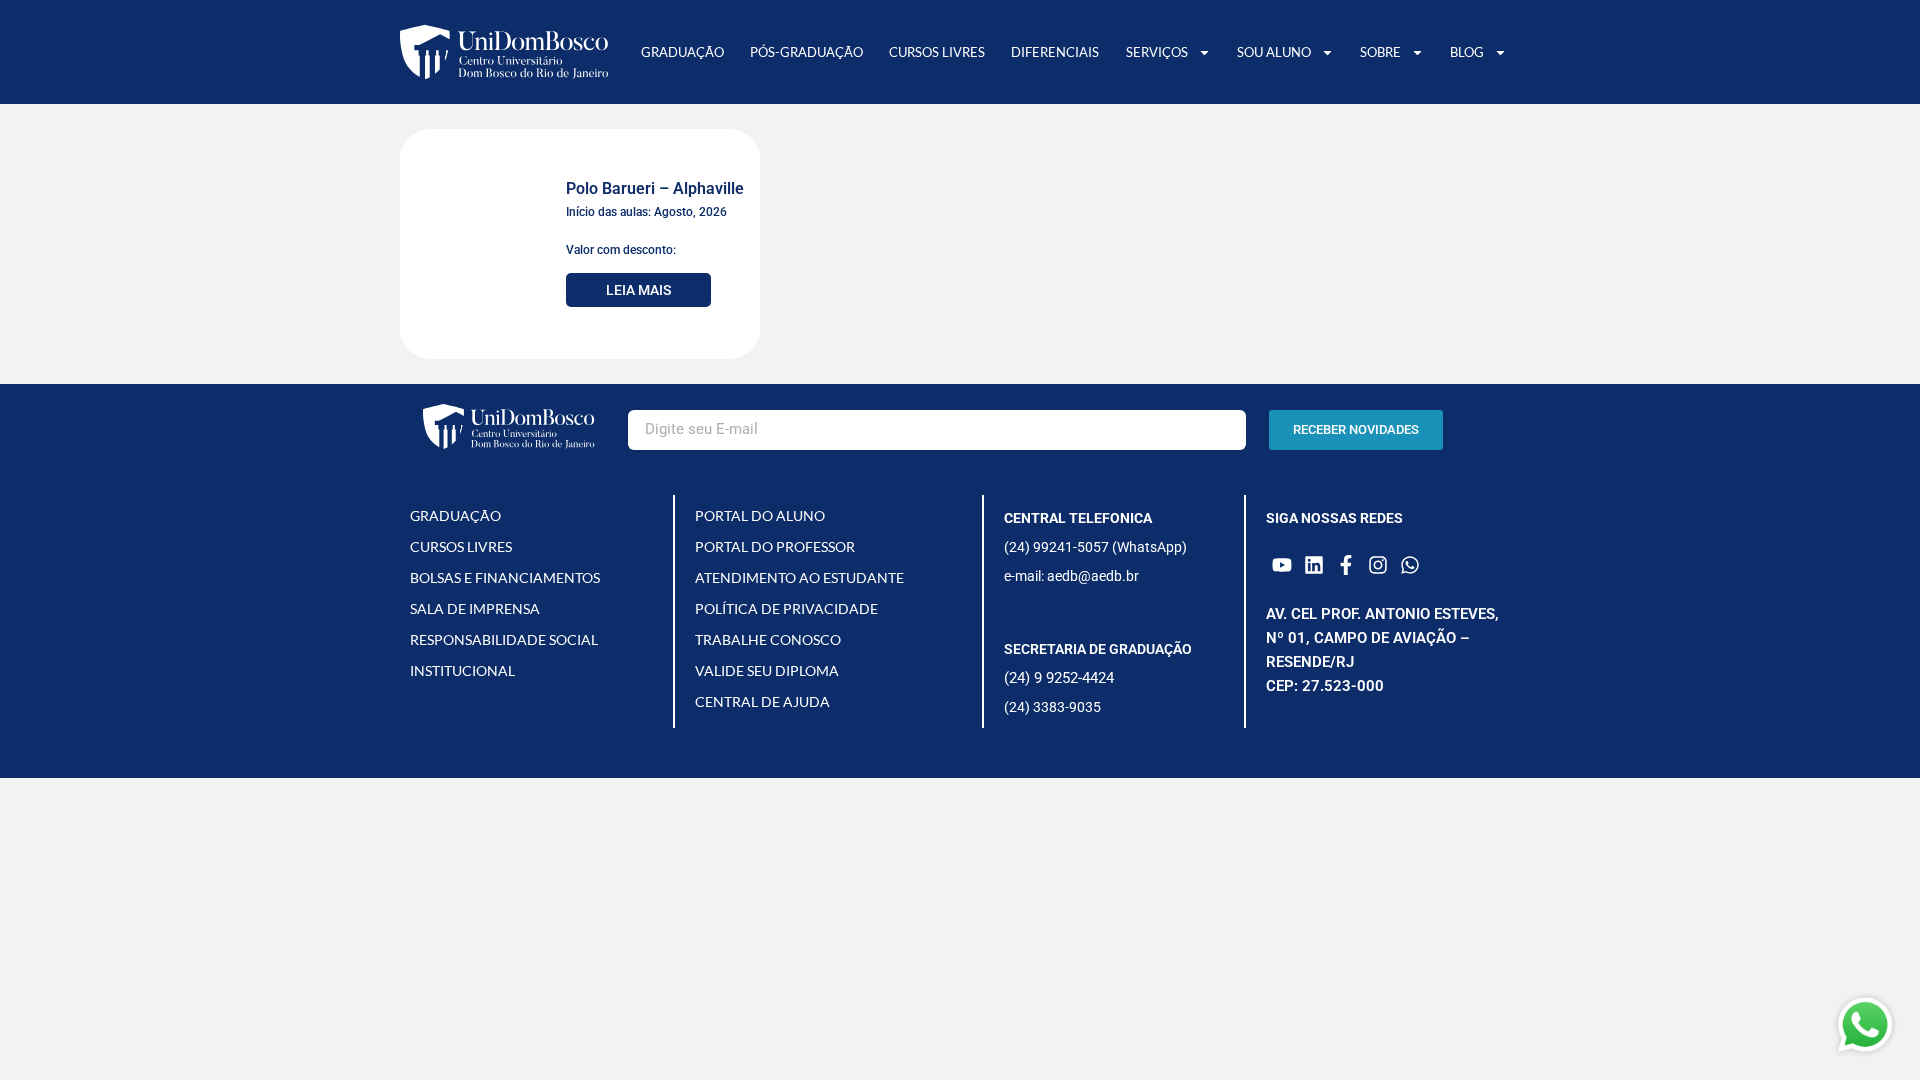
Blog (1467, 52)
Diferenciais (1055, 52)
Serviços (1157, 52)
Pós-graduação (806, 52)
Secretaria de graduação (1098, 649)
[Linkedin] (1314, 565)
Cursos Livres (937, 52)
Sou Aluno (1274, 52)
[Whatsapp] (1410, 565)
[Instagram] (1378, 565)
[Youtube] (1282, 565)
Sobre (1380, 52)
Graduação (682, 52)
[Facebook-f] (1346, 565)
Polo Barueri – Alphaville (655, 188)
